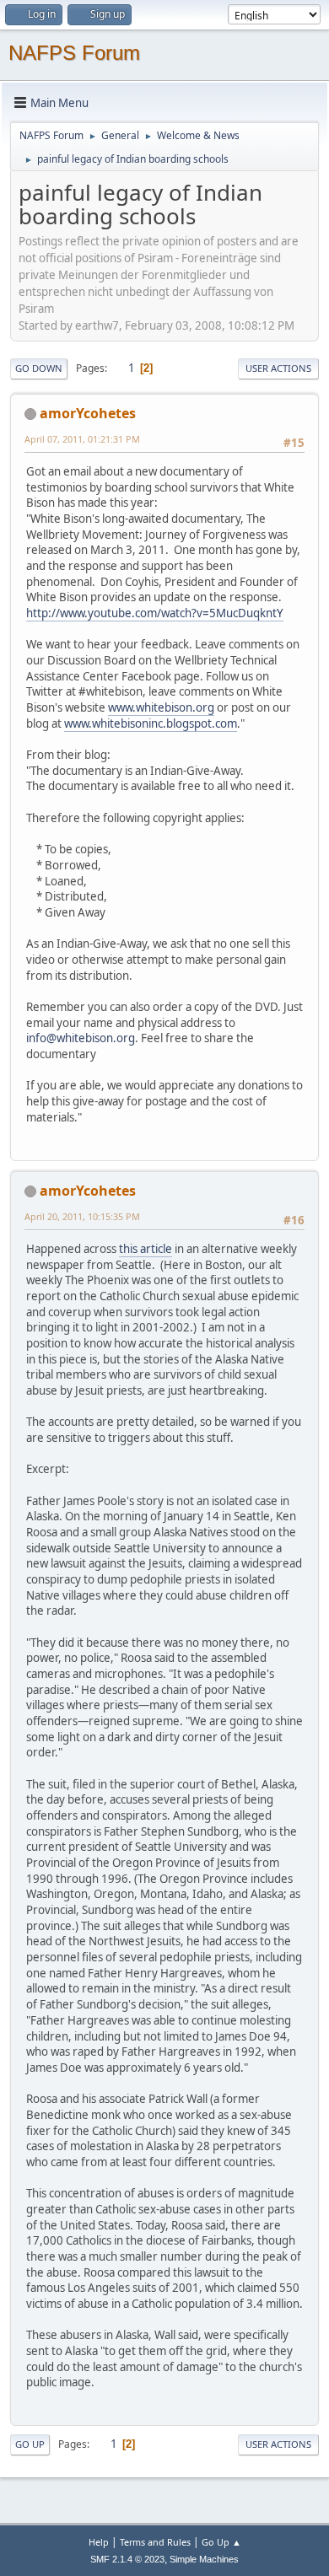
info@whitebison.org (81, 1038)
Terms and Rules (155, 2542)
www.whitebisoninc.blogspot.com (151, 723)
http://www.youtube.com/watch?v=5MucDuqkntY (155, 613)
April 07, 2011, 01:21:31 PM (82, 439)
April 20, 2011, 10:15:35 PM (82, 1216)
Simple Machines (204, 2559)
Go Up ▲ (221, 2542)
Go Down (39, 368)
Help (99, 2542)
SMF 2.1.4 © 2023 (127, 2559)
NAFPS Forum (74, 53)
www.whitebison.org (161, 707)
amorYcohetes (88, 413)
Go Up (30, 2444)
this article (146, 1249)
